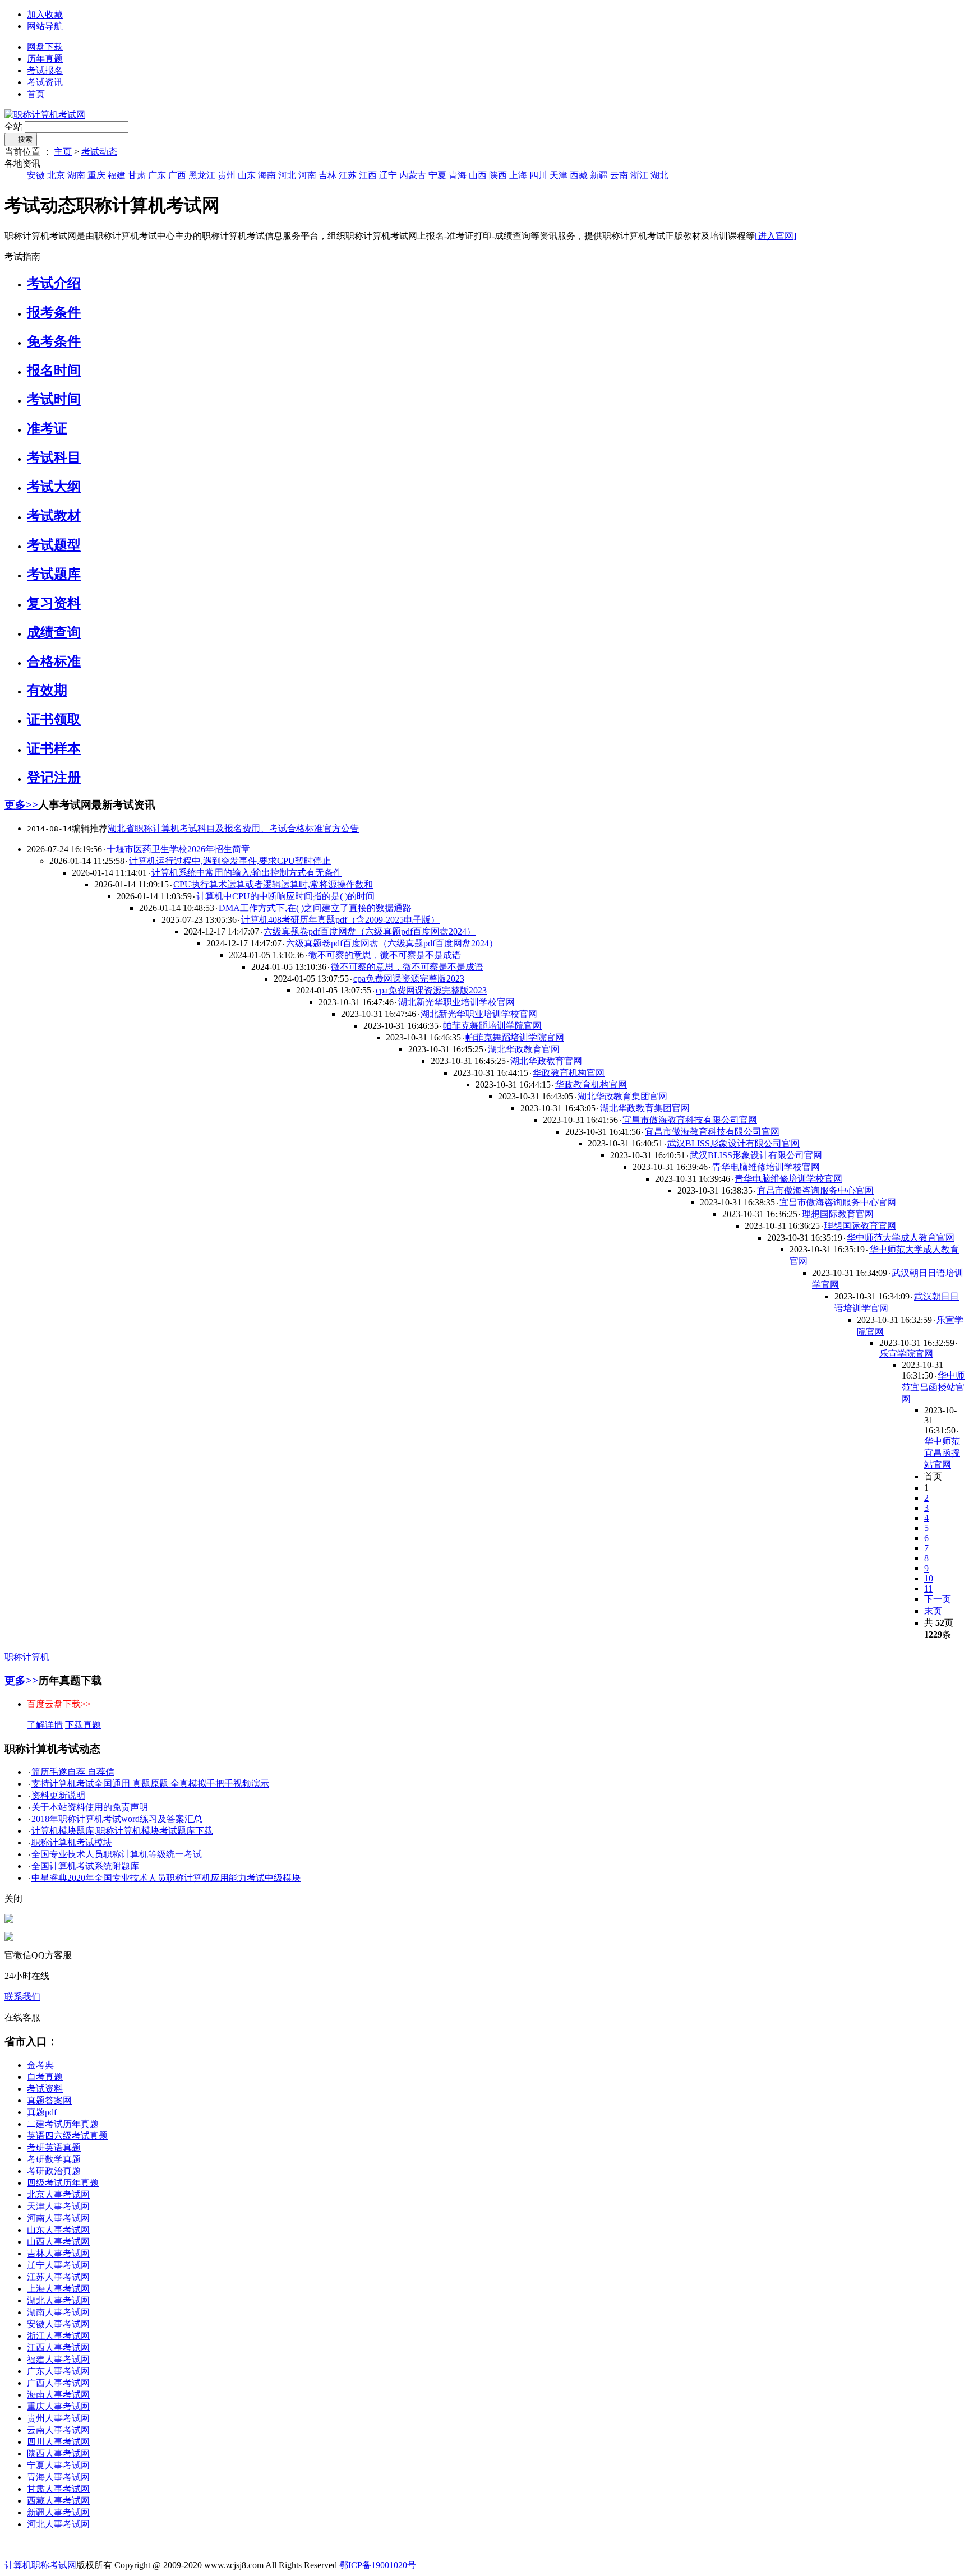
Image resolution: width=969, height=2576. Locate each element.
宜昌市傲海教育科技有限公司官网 (690, 1120)
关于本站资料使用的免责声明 (90, 1807)
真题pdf (42, 2112)
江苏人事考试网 (58, 2277)
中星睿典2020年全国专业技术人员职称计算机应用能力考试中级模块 (166, 1878)
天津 (559, 175)
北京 (56, 175)
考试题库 (54, 574)
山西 (478, 175)
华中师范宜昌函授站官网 (933, 1387)
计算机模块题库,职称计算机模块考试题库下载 (122, 1831)
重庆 (96, 175)
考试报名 (45, 70)
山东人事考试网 (58, 2230)
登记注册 (54, 778)
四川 (538, 175)
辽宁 (388, 175)
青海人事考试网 (58, 2477)
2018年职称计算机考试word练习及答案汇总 (117, 1819)
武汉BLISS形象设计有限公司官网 (733, 1143)
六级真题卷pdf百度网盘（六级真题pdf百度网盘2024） (370, 931)
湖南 (76, 175)
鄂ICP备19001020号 (378, 2565)
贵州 (227, 175)
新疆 (599, 175)
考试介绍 (54, 283)
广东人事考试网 (58, 2371)
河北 (287, 175)
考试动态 (99, 152)
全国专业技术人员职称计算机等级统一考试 (117, 1854)
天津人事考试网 (58, 2206)
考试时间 (54, 399)
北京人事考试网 (58, 2195)
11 (928, 1588)
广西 (177, 175)
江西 (368, 175)
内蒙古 (413, 175)
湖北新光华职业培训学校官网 (456, 1002)
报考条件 (54, 312)
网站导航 (45, 26)
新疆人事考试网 (58, 2512)
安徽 (36, 175)
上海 (518, 175)
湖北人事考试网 (58, 2300)
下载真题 (83, 1725)
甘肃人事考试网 (58, 2489)
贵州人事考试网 (58, 2418)
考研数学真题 (54, 2159)
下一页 (938, 1599)
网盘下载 (45, 47)
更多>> (21, 805)
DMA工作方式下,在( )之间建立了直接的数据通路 (315, 908)
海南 (267, 175)
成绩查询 (54, 632)
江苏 (348, 175)
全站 (13, 126)
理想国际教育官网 (838, 1214)
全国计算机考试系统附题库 (85, 1866)
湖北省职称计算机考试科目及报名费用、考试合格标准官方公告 (233, 828)
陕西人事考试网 (58, 2454)
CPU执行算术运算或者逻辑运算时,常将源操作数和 (273, 884)
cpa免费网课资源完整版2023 (409, 979)
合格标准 (54, 662)
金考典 (40, 2065)
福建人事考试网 (58, 2359)
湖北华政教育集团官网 (622, 1096)
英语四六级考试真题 (67, 2136)
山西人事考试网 (58, 2242)
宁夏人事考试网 (58, 2465)
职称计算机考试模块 (72, 1842)
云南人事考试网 (58, 2430)
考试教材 (54, 516)
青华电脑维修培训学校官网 (766, 1167)
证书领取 (54, 719)
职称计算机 (27, 1657)
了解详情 (45, 1725)
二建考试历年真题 (63, 2124)
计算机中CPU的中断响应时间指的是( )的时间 (285, 896)
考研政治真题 (54, 2171)
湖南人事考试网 (58, 2312)
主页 (63, 152)
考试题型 (54, 545)
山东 (247, 175)
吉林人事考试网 (58, 2253)
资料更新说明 (58, 1795)
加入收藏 (45, 14)
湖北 (659, 175)
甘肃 (137, 175)
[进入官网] (776, 236)
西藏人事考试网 (58, 2501)
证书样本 (54, 748)
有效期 (47, 690)
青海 (458, 175)
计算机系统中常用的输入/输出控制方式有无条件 (247, 873)
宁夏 (437, 175)
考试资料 (45, 2089)
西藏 (579, 175)
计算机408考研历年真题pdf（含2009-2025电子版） (340, 920)
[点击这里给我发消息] (9, 1920)
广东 (157, 175)
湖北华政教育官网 (524, 1049)
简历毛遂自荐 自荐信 (73, 1772)
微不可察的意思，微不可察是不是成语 (385, 955)
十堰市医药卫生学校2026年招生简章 (178, 849)
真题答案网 (49, 2100)
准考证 (47, 428)
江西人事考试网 (58, 2348)
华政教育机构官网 (569, 1073)
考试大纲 (54, 487)
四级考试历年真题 (63, 2183)
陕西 (498, 175)
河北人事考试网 (58, 2524)
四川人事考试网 (58, 2442)
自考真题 (45, 2077)
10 (929, 1578)
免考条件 (54, 341)
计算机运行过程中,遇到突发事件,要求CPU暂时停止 (230, 861)
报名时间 (54, 371)
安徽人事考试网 (58, 2324)
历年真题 (45, 59)
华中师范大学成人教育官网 (901, 1238)
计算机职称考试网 (40, 2565)
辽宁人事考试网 (58, 2265)
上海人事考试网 (58, 2289)
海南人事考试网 (58, 2395)
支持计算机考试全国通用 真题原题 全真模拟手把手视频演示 (150, 1784)
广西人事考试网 (58, 2383)
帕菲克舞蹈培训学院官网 (492, 1026)
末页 (933, 1611)
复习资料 (54, 603)
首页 (36, 94)
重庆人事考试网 (58, 2406)
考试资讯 (45, 82)
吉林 (327, 175)
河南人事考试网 (58, 2218)
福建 (117, 175)
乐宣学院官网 (906, 1354)
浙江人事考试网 (58, 2336)
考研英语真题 (54, 2147)
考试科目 (54, 457)
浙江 (639, 175)
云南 (619, 175)
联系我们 (22, 1997)
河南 (307, 175)
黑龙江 (202, 175)
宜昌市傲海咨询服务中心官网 (815, 1190)
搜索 (21, 139)
